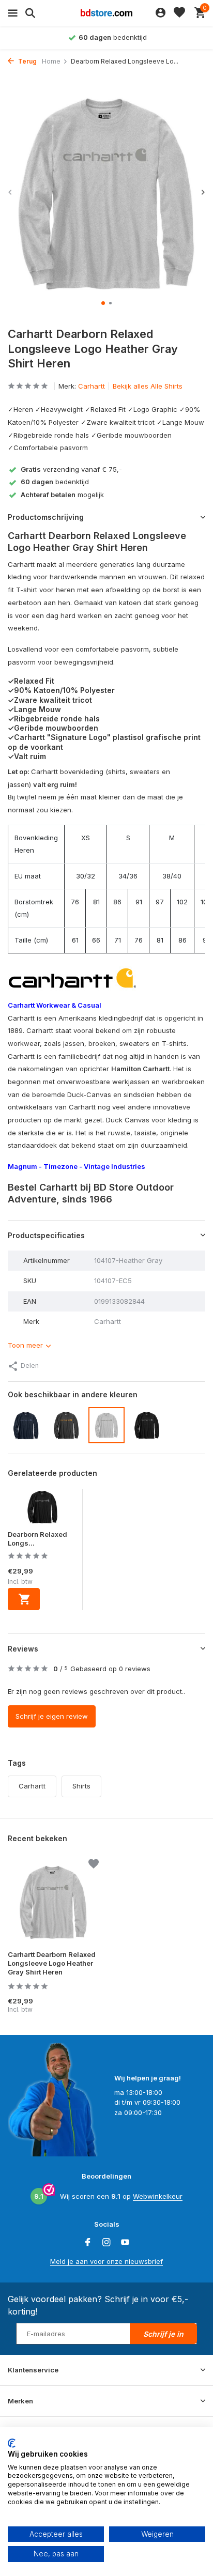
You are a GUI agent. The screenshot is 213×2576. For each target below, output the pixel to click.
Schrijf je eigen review (52, 1716)
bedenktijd (55, 482)
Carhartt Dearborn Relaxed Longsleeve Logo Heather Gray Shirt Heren (52, 1963)
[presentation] (10, 192)
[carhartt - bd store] (72, 979)
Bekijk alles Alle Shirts (148, 386)
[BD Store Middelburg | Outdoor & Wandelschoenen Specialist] (106, 13)
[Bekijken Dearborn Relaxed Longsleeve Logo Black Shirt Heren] (42, 1509)
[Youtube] (125, 2243)
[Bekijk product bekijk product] (24, 1599)
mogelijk (62, 495)
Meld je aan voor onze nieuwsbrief (106, 2261)
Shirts (81, 1786)
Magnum (22, 1166)
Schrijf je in (163, 2334)
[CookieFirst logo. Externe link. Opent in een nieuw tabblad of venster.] (12, 2443)
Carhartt (92, 386)
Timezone (60, 1166)
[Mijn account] (161, 13)
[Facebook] (88, 2243)
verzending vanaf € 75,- (71, 469)
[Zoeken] (29, 13)
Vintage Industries (115, 1166)
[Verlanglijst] (179, 13)
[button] (103, 303)
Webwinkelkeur (158, 2196)
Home (51, 61)
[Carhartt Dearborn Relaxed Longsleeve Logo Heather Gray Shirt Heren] (53, 1902)
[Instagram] (106, 2243)
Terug (27, 61)
